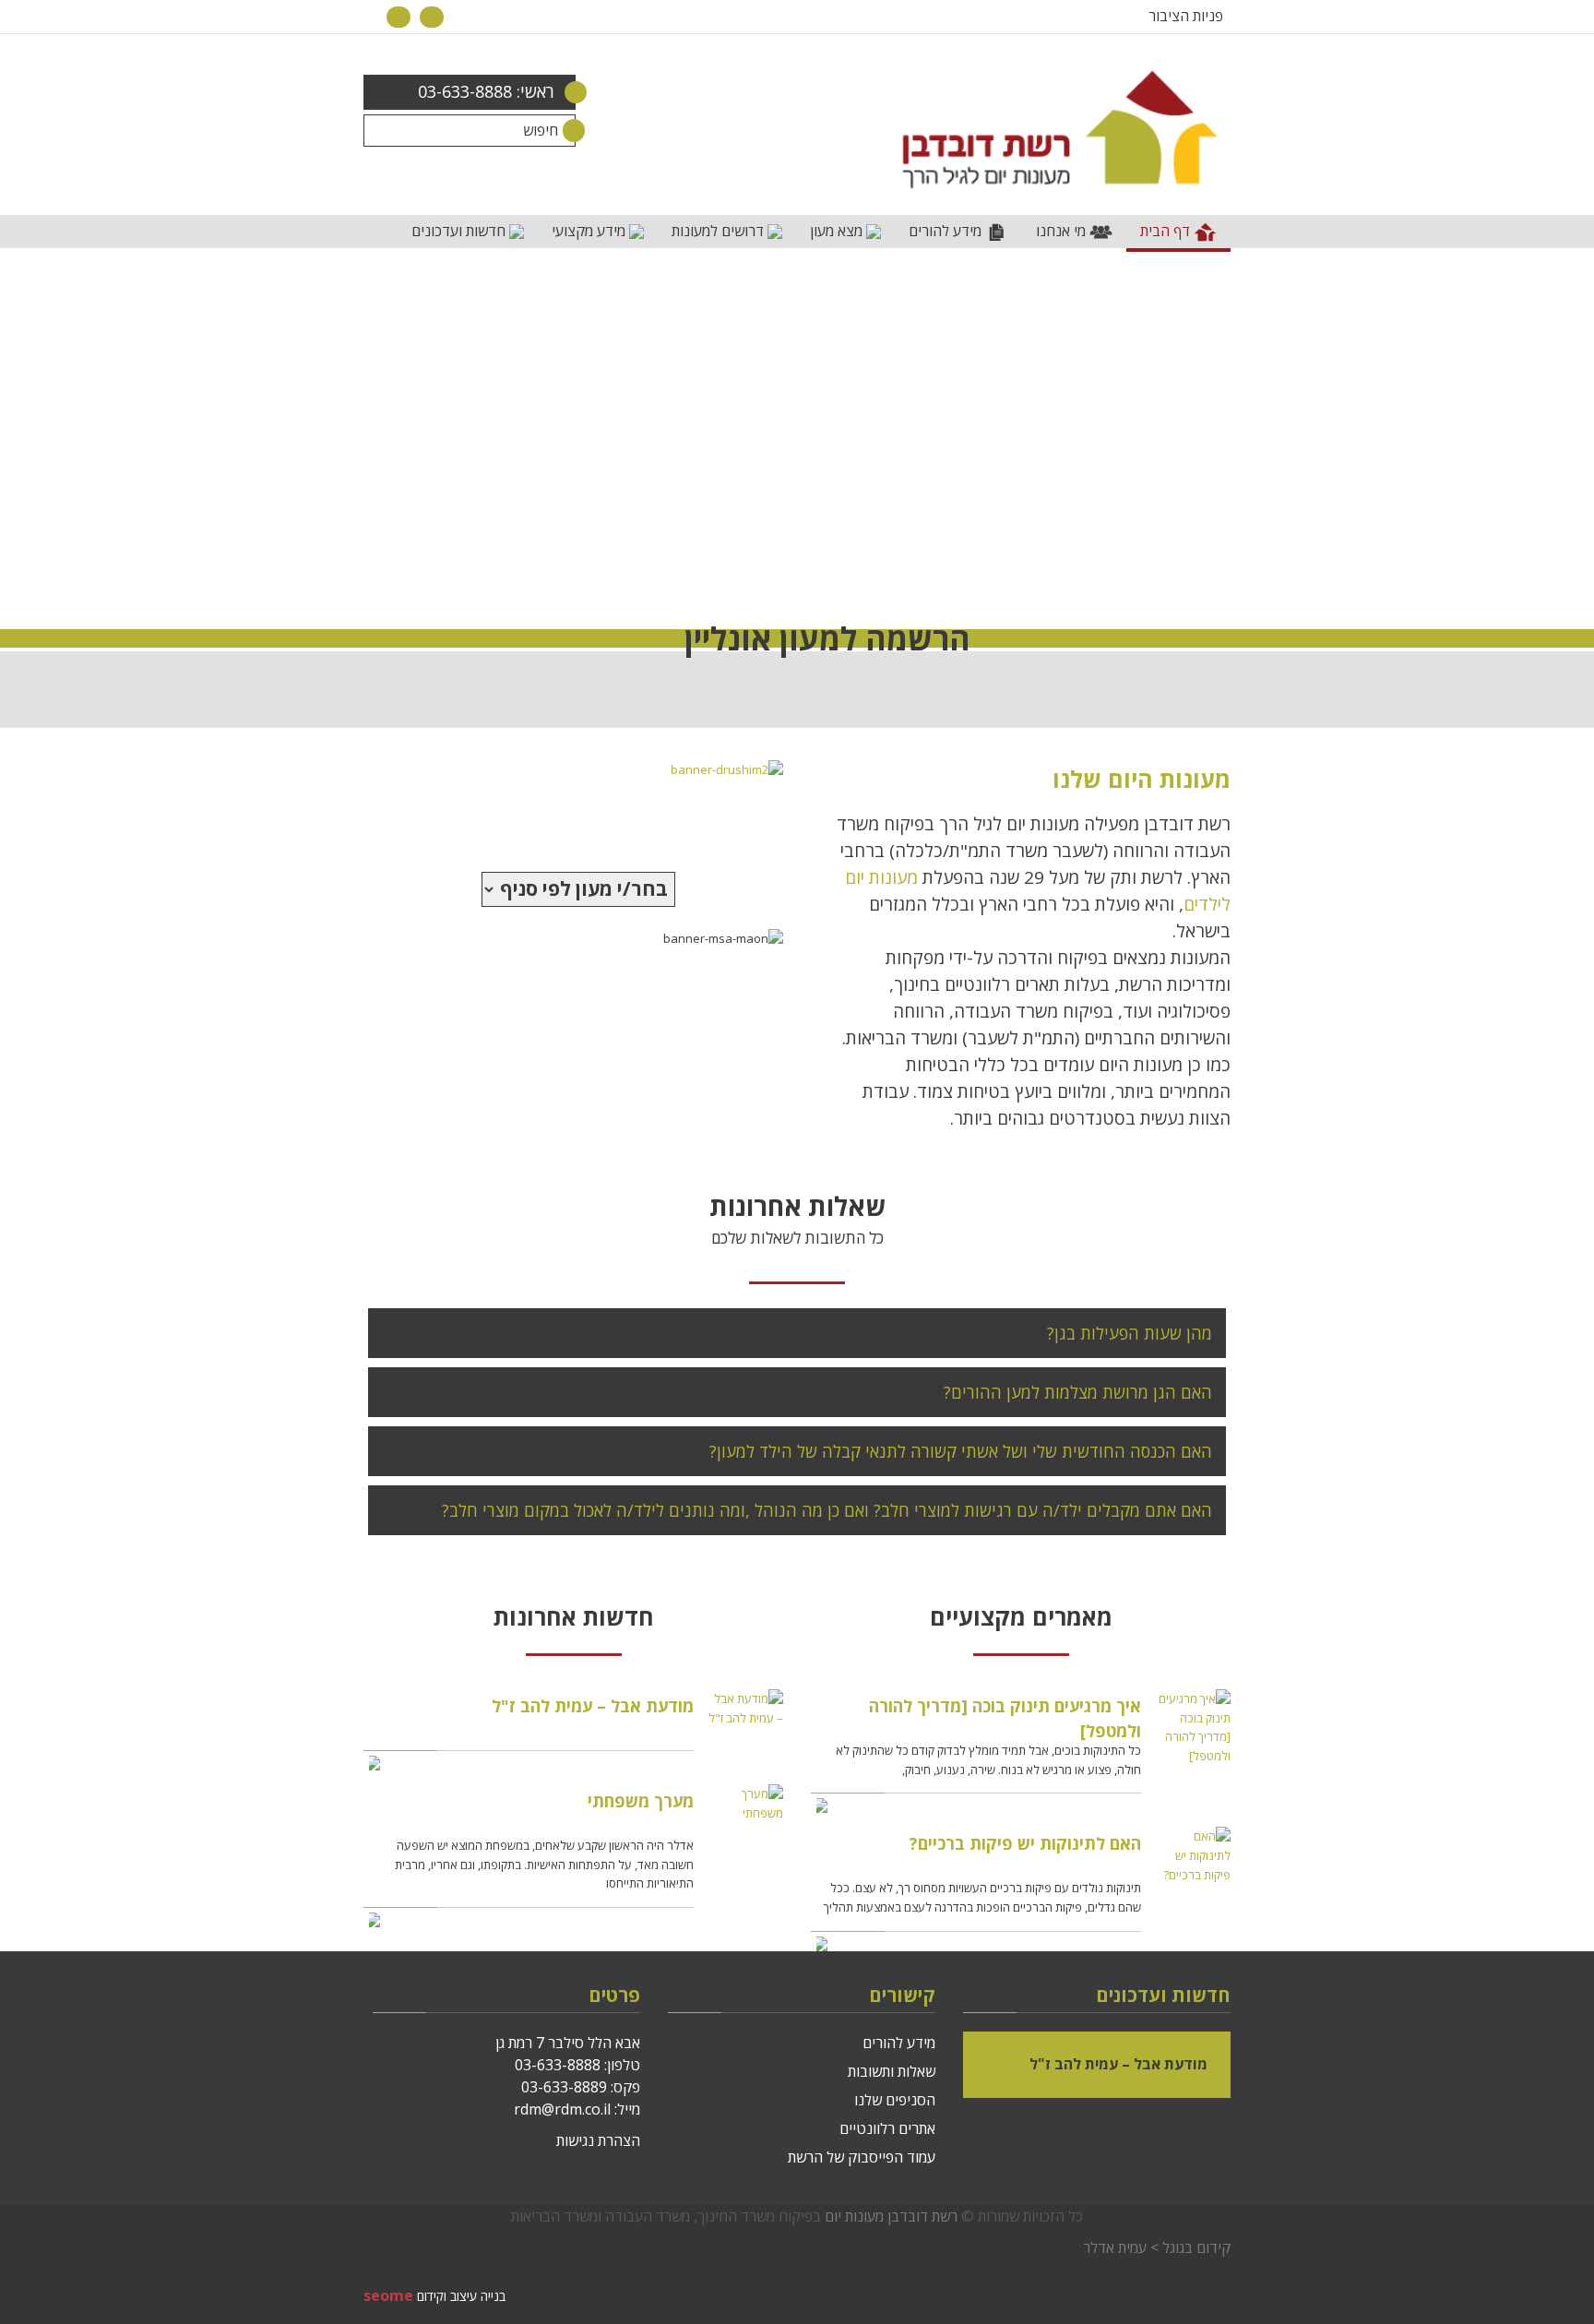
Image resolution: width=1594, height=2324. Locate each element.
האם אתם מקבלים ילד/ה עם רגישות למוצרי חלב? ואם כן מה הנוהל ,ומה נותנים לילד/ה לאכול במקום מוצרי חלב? (827, 1510)
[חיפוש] (559, 131)
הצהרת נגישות (598, 2140)
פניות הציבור (1186, 16)
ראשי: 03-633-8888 (486, 91)
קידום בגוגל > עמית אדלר (1157, 2247)
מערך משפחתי (641, 1801)
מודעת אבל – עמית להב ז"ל (593, 1706)
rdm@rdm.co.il (562, 2109)
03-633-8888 (558, 2065)
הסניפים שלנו (895, 2100)
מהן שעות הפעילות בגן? (1130, 1333)
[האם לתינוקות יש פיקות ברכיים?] (1193, 1855)
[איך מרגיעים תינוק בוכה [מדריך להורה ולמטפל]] (1193, 1728)
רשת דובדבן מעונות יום (891, 2216)
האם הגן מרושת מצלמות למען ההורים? (1078, 1392)
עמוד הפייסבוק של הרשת (862, 2157)
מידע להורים (899, 2043)
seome (388, 2295)
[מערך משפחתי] (745, 1804)
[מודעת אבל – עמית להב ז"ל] (745, 1709)
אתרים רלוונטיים (887, 2128)
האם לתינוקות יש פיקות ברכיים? (1025, 1843)
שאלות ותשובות (892, 2071)
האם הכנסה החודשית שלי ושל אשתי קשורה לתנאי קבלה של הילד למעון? (961, 1451)
